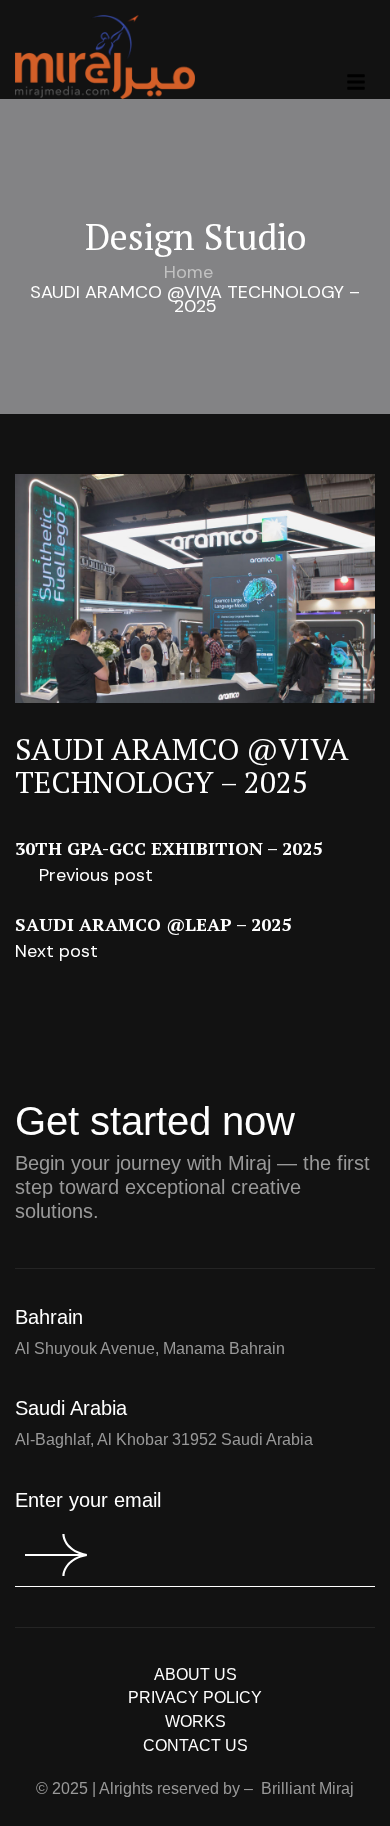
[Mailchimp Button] (42, 1555)
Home (188, 272)
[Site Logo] (105, 55)
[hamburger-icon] (356, 81)
